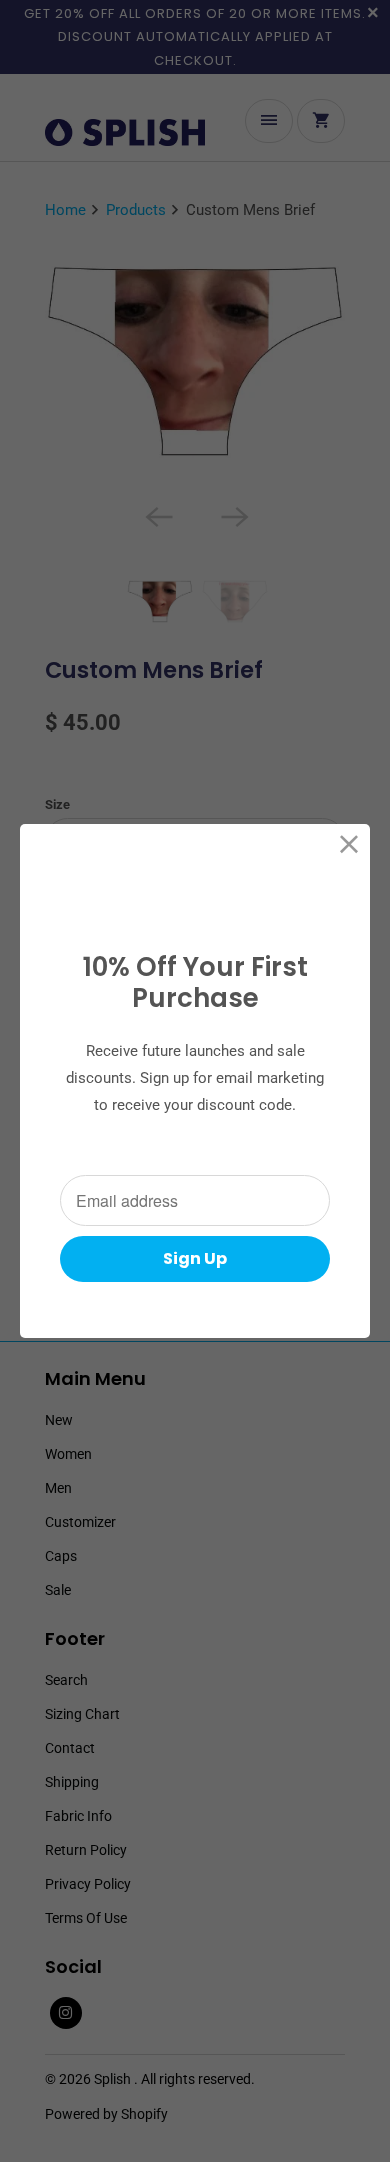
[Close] (349, 844)
